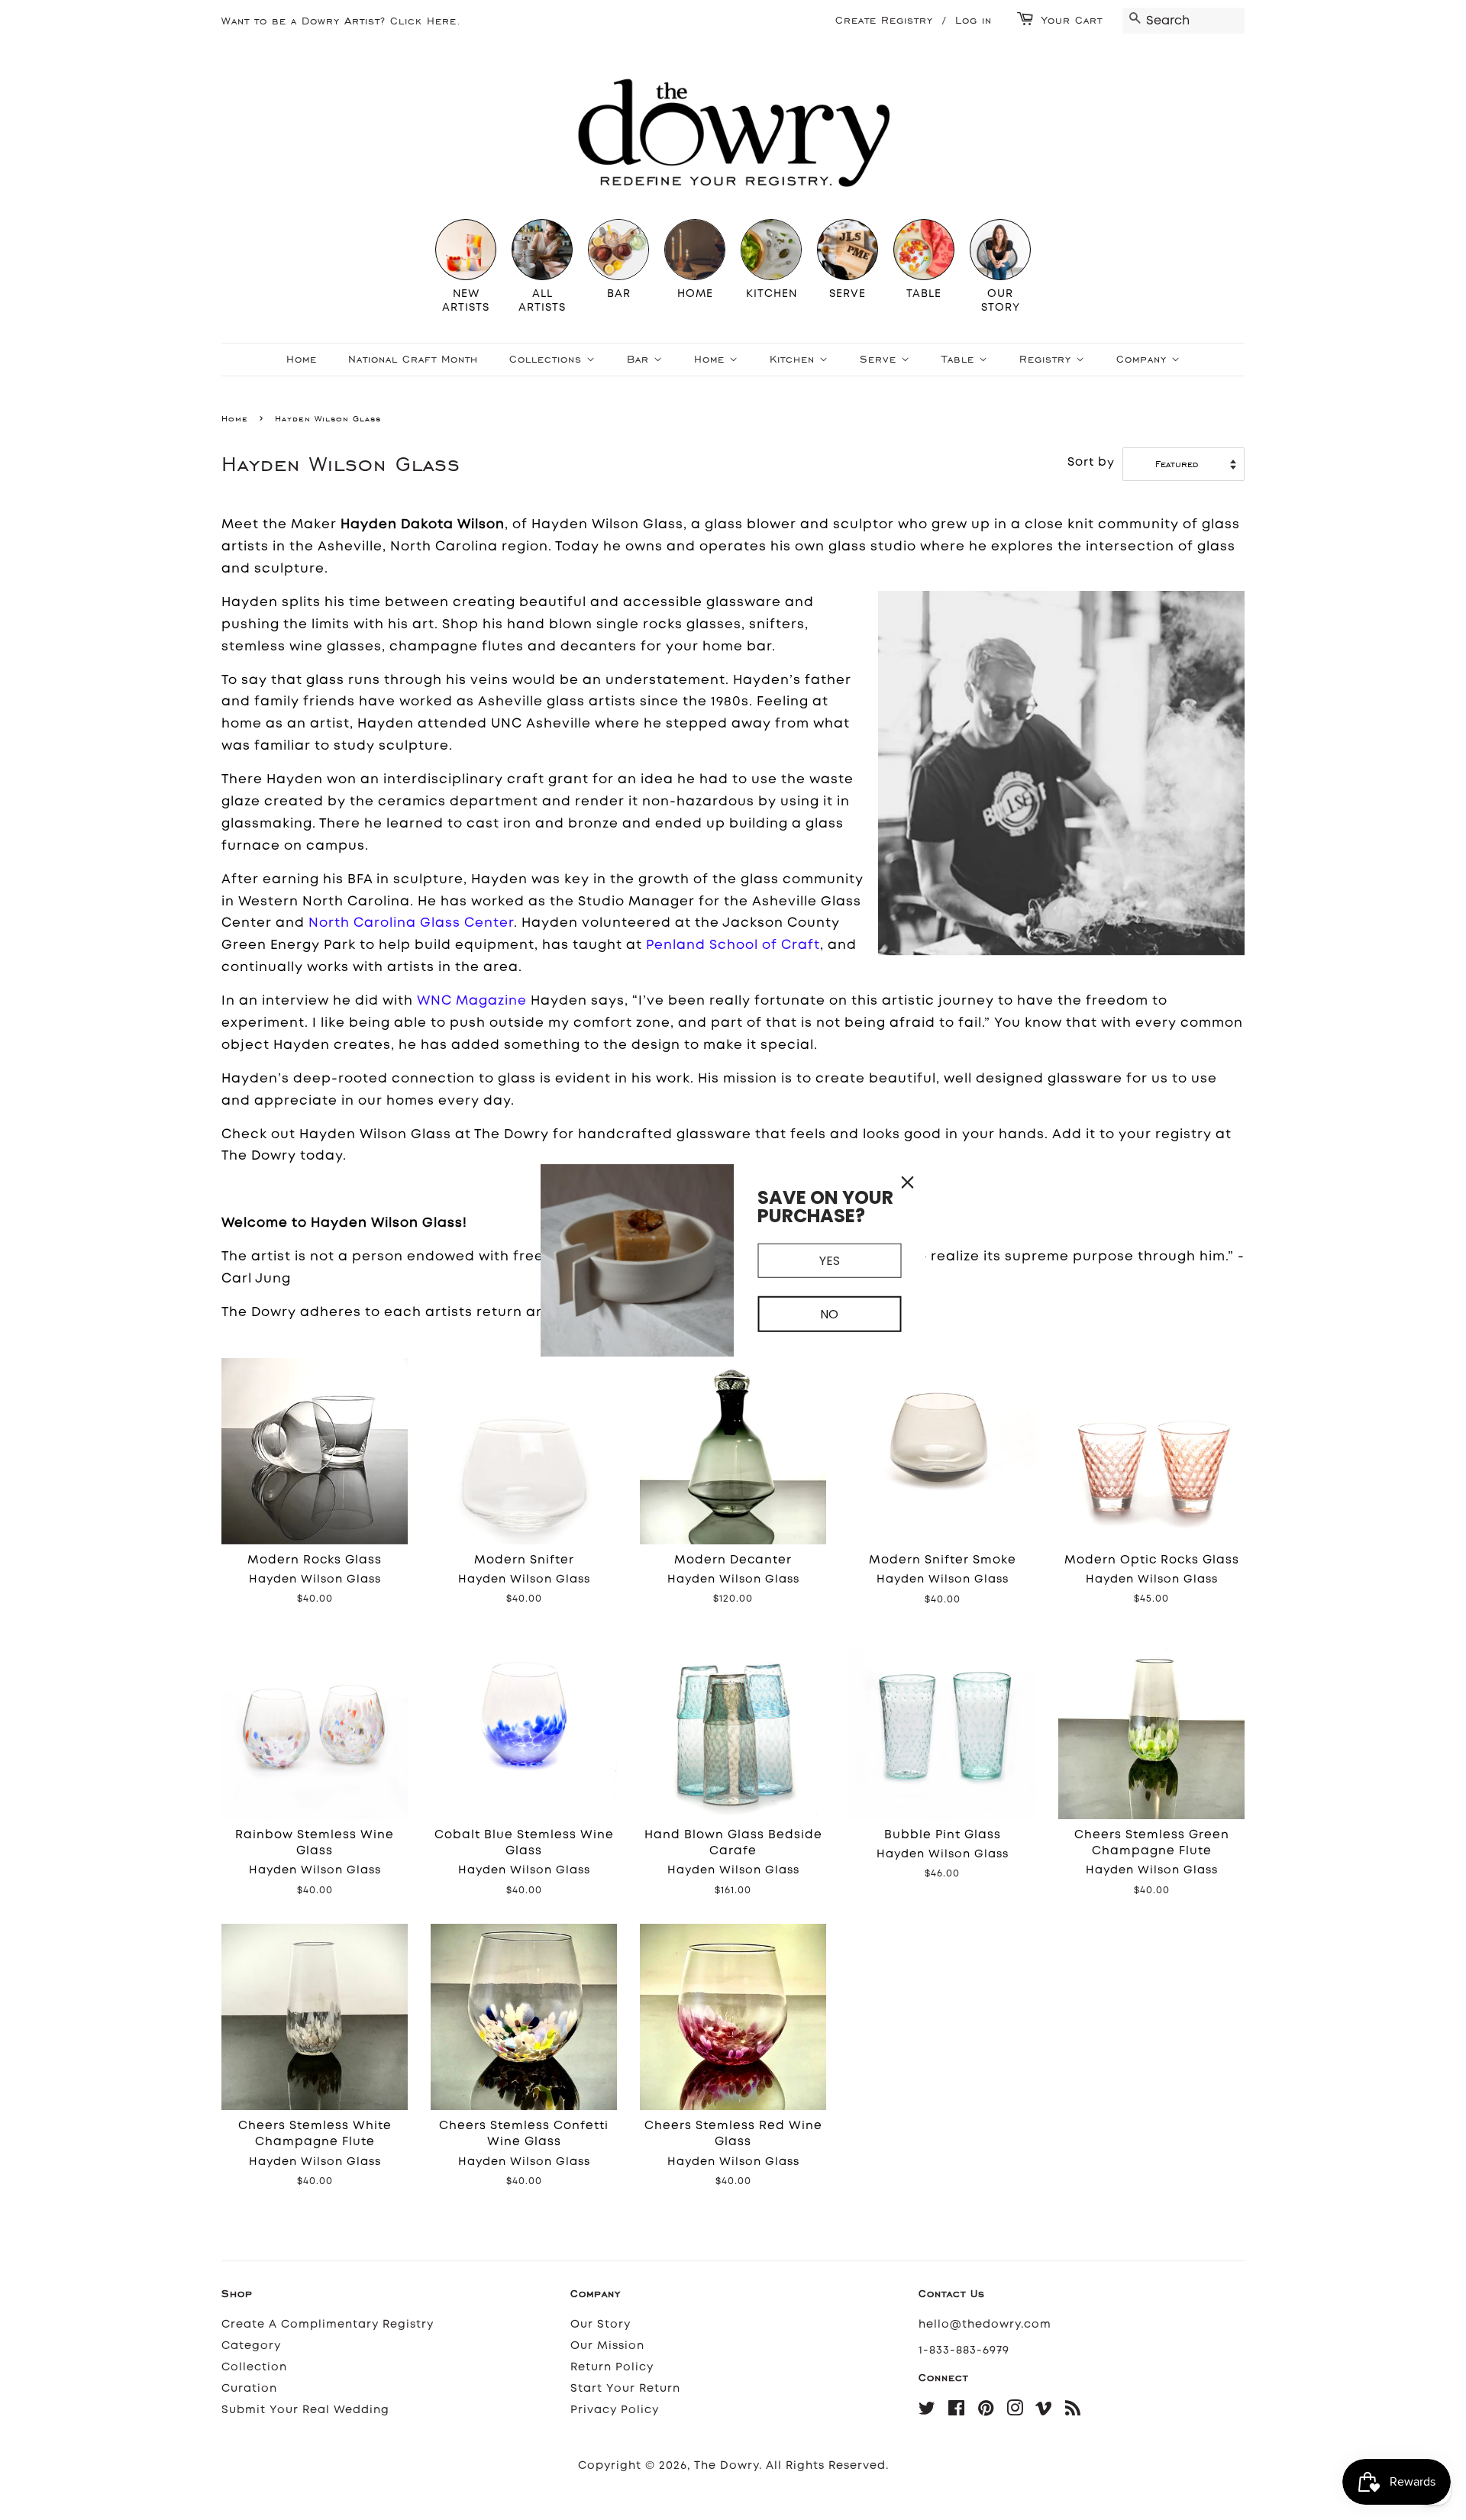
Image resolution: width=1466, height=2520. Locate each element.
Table (960, 359)
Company (1144, 359)
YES (830, 1260)
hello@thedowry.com (985, 2324)
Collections (548, 359)
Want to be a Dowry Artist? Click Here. (341, 21)
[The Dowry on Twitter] (927, 2411)
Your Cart (1072, 20)
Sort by (1091, 462)
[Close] (908, 1182)
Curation (249, 2388)
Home (302, 359)
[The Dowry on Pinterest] (986, 2411)
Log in (974, 20)
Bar (640, 359)
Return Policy (612, 2367)
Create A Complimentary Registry (328, 2324)
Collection (254, 2367)
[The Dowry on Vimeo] (1044, 2411)
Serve (880, 359)
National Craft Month (413, 359)
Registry (1048, 359)
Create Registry (884, 20)
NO (829, 1314)
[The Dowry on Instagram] (1015, 2411)
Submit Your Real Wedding (305, 2410)
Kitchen (794, 359)
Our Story (601, 2324)
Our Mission (607, 2346)
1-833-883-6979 (964, 2350)
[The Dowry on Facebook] (957, 2411)
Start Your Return (625, 2388)
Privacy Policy (615, 2410)
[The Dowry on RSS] (1073, 2411)
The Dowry (727, 2465)
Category (251, 2346)
